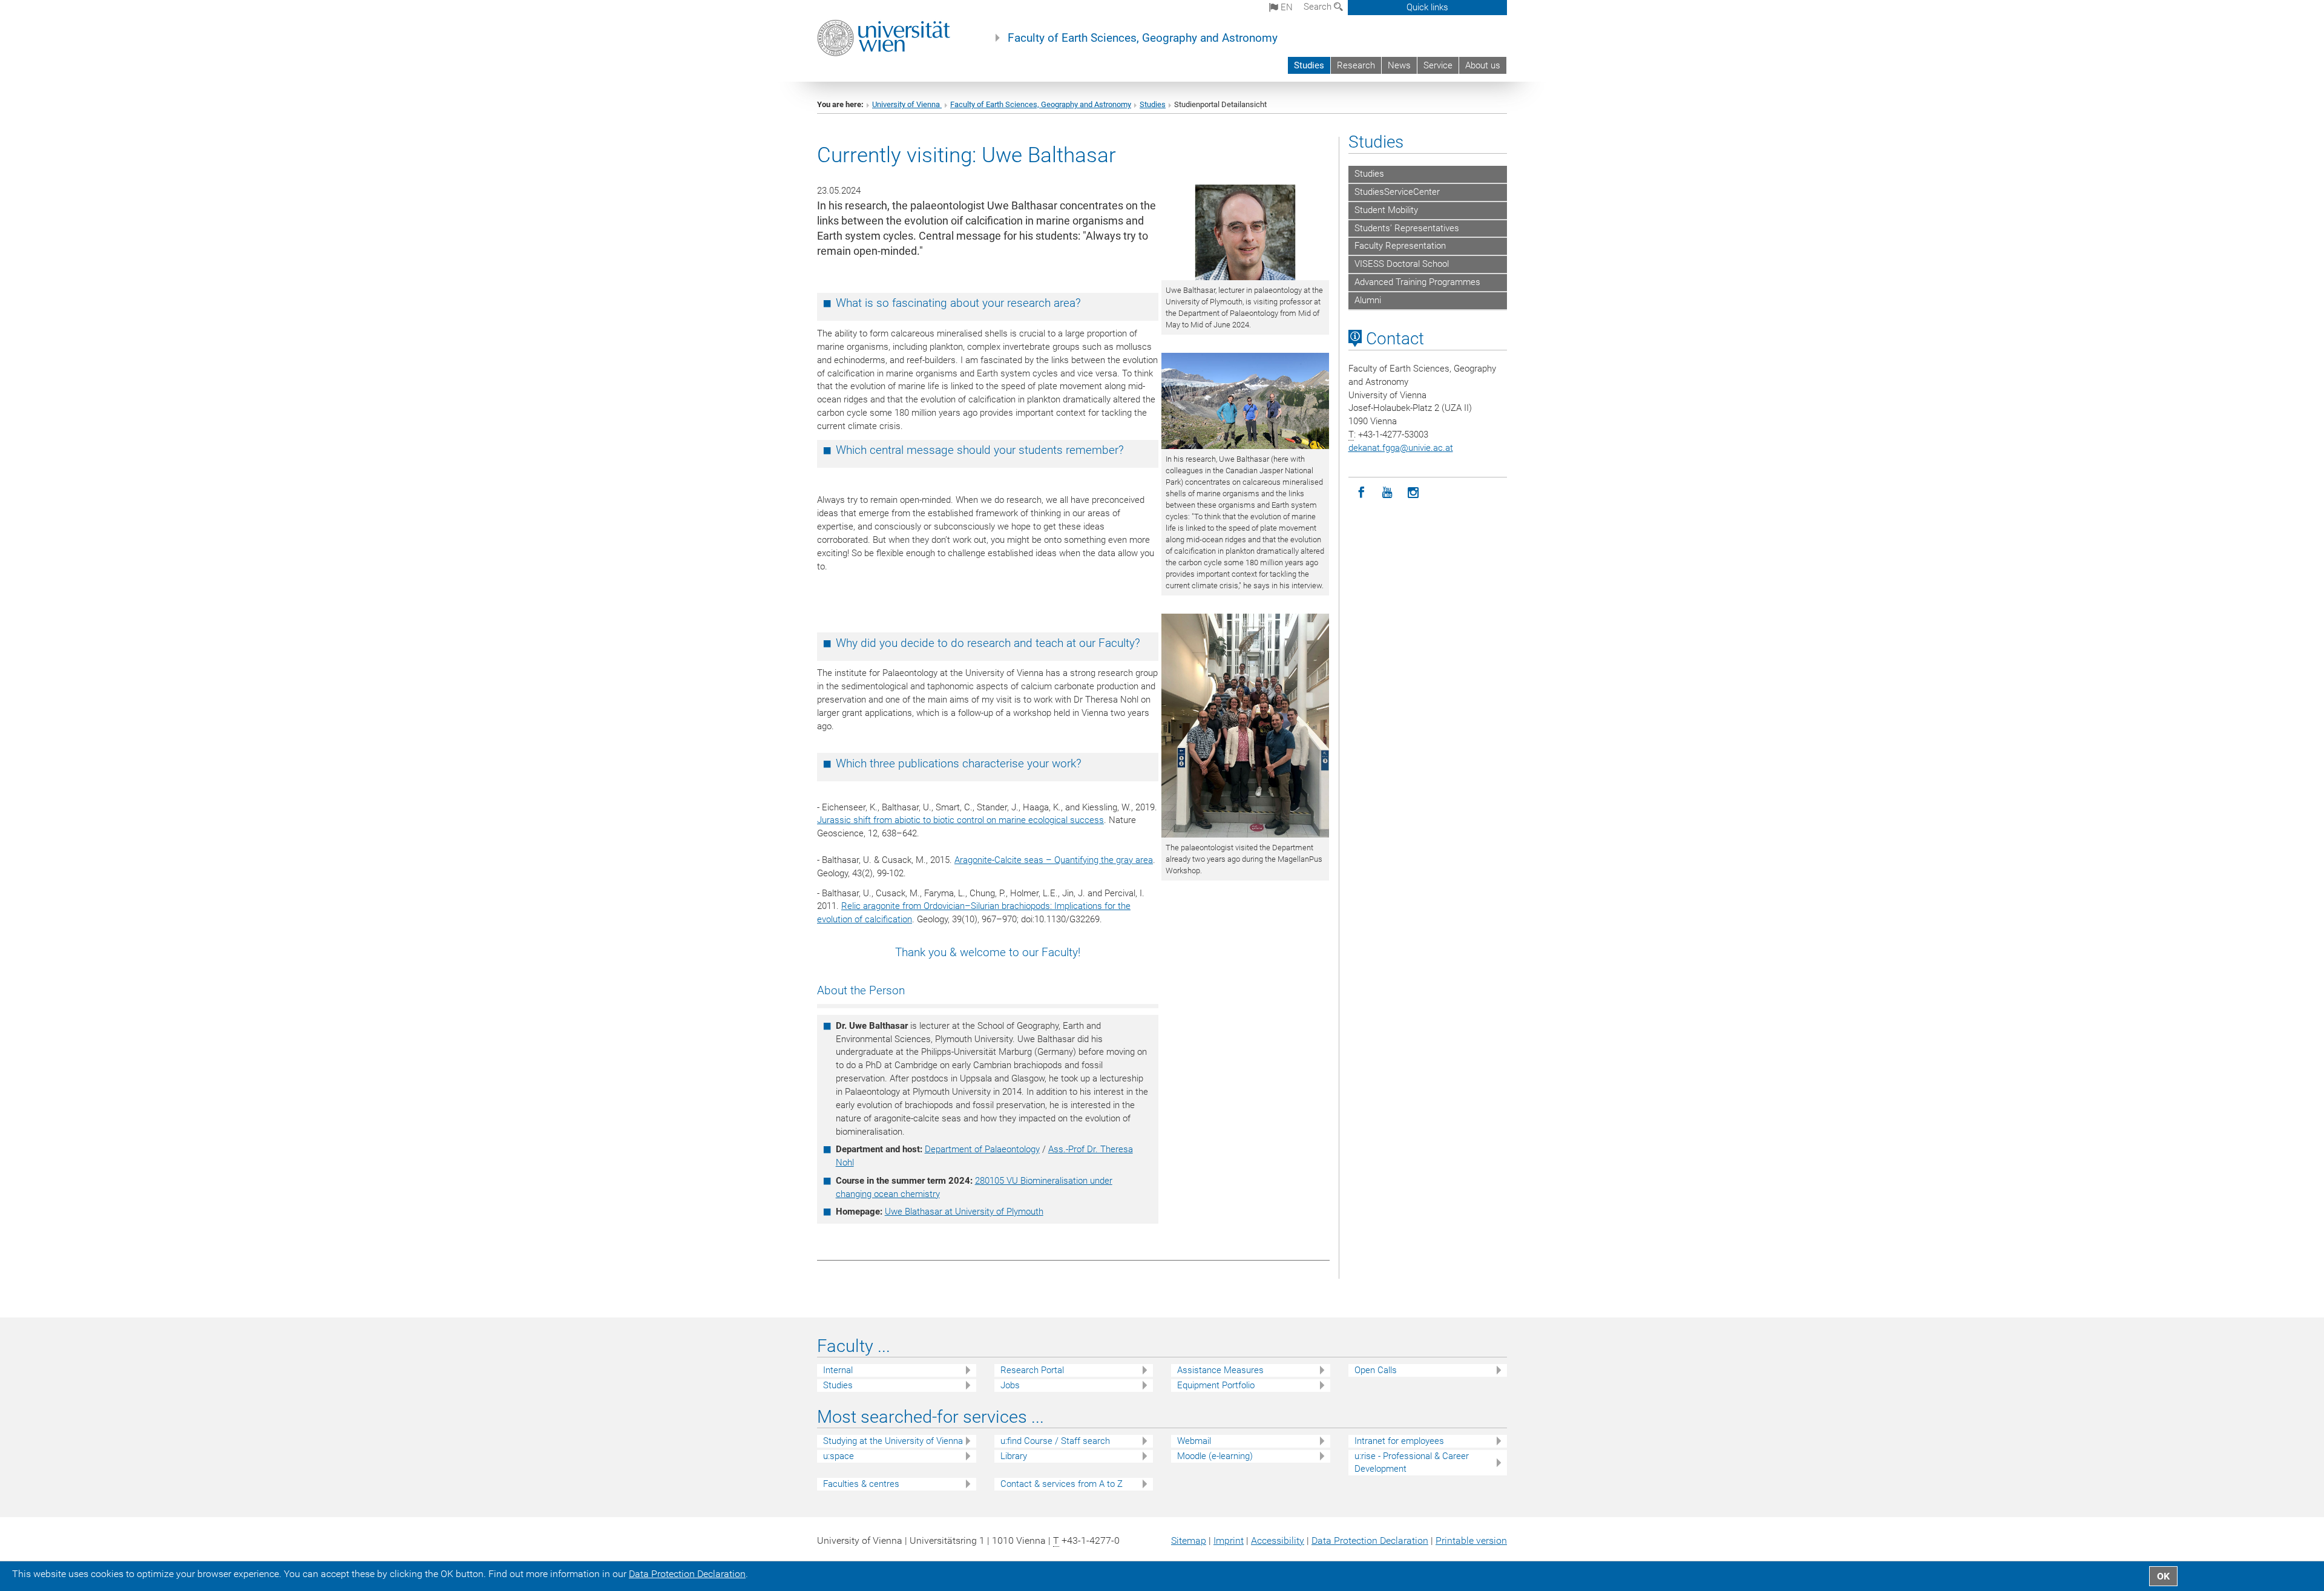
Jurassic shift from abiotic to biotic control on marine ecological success (960, 820)
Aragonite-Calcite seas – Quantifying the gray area (1054, 860)
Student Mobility (1386, 210)
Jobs (1010, 1385)
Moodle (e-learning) (1215, 1456)
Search (1319, 7)
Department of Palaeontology (982, 1149)
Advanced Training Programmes (1417, 282)
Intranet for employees (1399, 1441)
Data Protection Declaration (1370, 1540)
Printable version (1471, 1540)
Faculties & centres (861, 1484)
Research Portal (1032, 1370)
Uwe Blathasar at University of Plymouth (964, 1212)
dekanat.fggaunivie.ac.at (1401, 448)
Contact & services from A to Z (1062, 1484)
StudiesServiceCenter (1397, 192)
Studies (1309, 65)
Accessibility (1278, 1540)
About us (1483, 65)
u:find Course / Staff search (1055, 1441)
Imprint (1229, 1540)
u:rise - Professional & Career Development (1412, 1462)
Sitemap (1189, 1540)
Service (1438, 65)
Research (1356, 65)
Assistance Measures (1220, 1370)
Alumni (1368, 300)
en (1285, 7)
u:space (839, 1456)
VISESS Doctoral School (1402, 264)
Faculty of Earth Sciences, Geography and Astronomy (1143, 38)
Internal (838, 1370)
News (1399, 65)
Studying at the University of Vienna (893, 1441)
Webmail (1194, 1441)
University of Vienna (907, 104)
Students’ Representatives (1407, 228)
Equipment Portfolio (1216, 1385)
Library (1014, 1456)
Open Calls (1376, 1370)
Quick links (1427, 7)
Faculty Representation (1400, 246)
